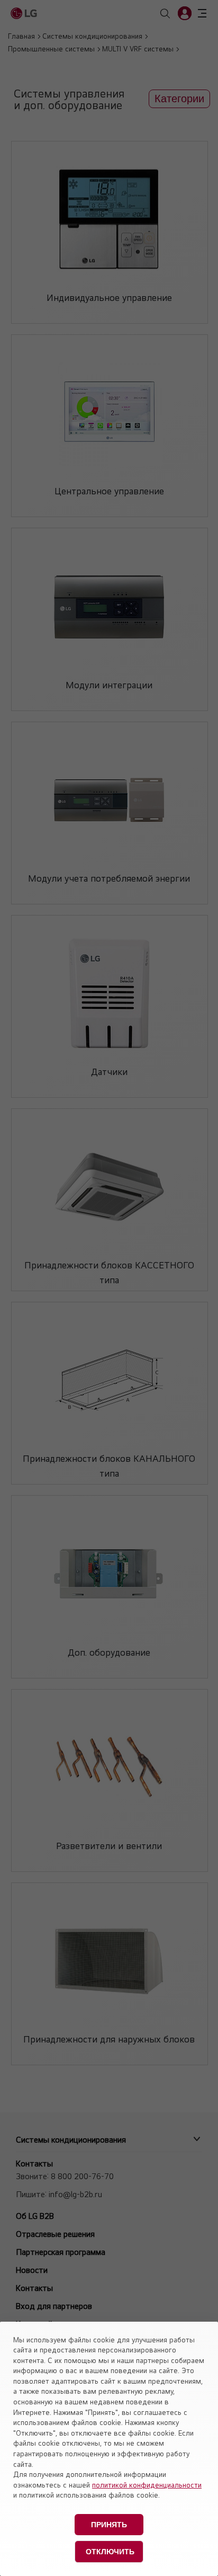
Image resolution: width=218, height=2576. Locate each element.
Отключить (110, 2552)
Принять (109, 2525)
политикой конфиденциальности (147, 2485)
